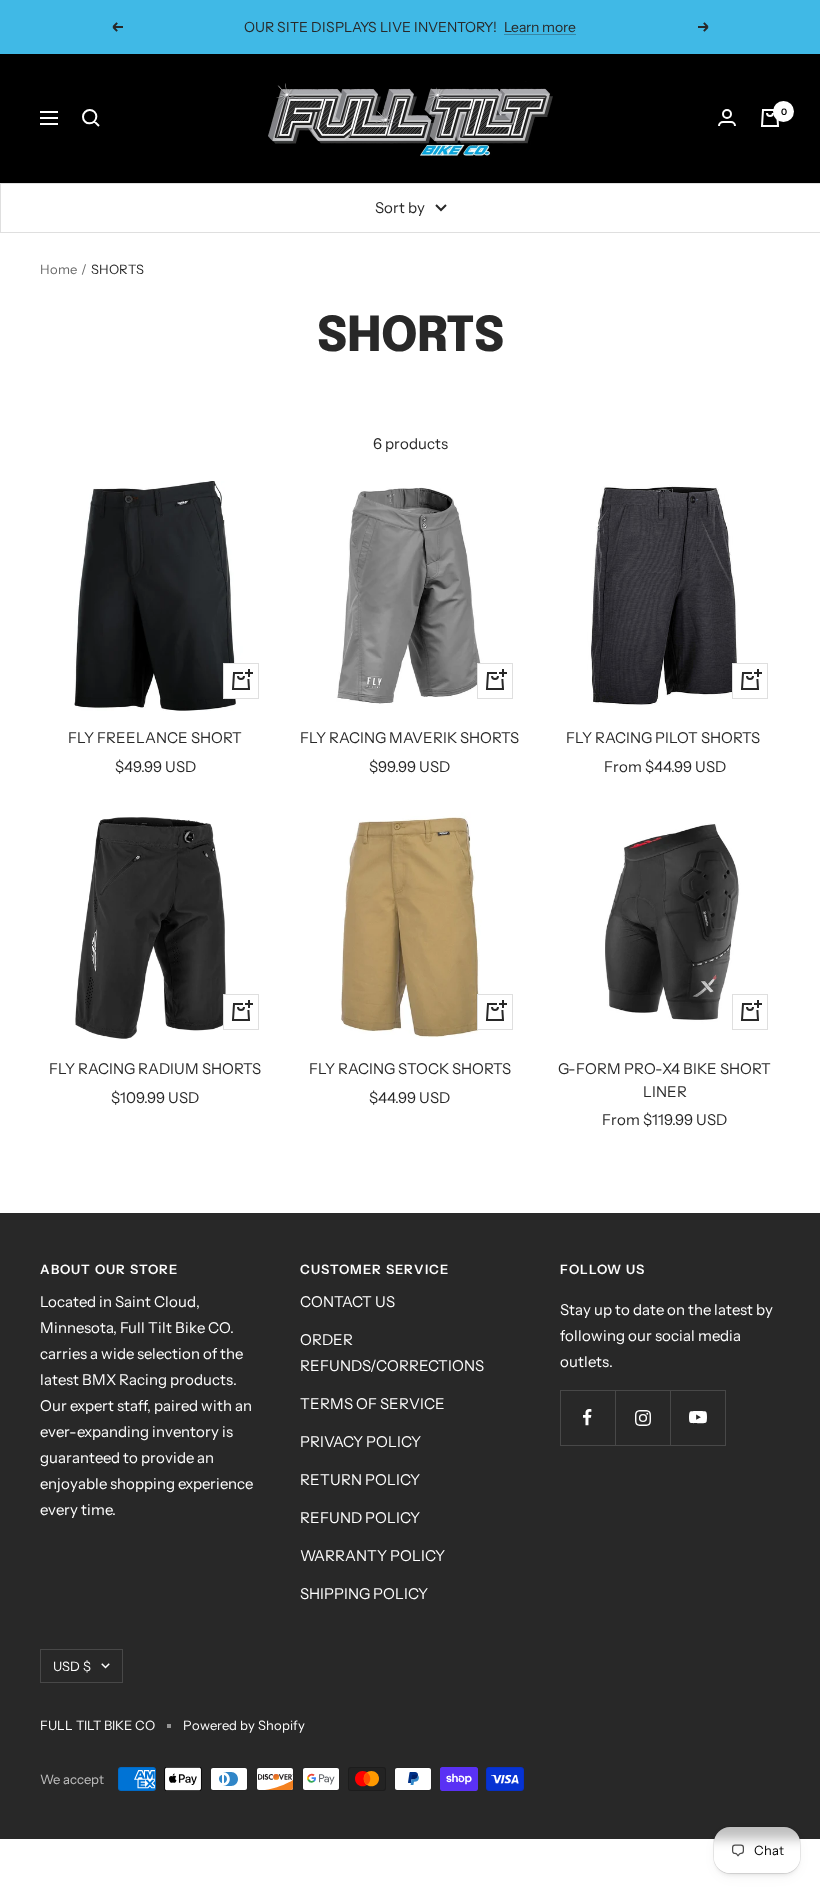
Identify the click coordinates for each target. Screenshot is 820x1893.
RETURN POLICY (360, 1479)
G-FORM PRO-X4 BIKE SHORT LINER (664, 1080)
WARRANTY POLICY (372, 1555)
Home (58, 269)
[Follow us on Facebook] (587, 1417)
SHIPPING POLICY (364, 1593)
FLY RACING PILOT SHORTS (664, 737)
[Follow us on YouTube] (697, 1417)
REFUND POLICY (360, 1517)
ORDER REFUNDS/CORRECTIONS (392, 1352)
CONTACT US (347, 1301)
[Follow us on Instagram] (642, 1417)
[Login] (727, 118)
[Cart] (770, 118)
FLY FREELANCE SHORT (155, 737)
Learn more (540, 27)
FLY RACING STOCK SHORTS (410, 1068)
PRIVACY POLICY (360, 1441)
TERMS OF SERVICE (372, 1403)
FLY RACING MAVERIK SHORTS (409, 737)
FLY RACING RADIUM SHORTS (155, 1068)
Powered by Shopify (244, 1725)
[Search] (91, 118)
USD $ (72, 1666)
